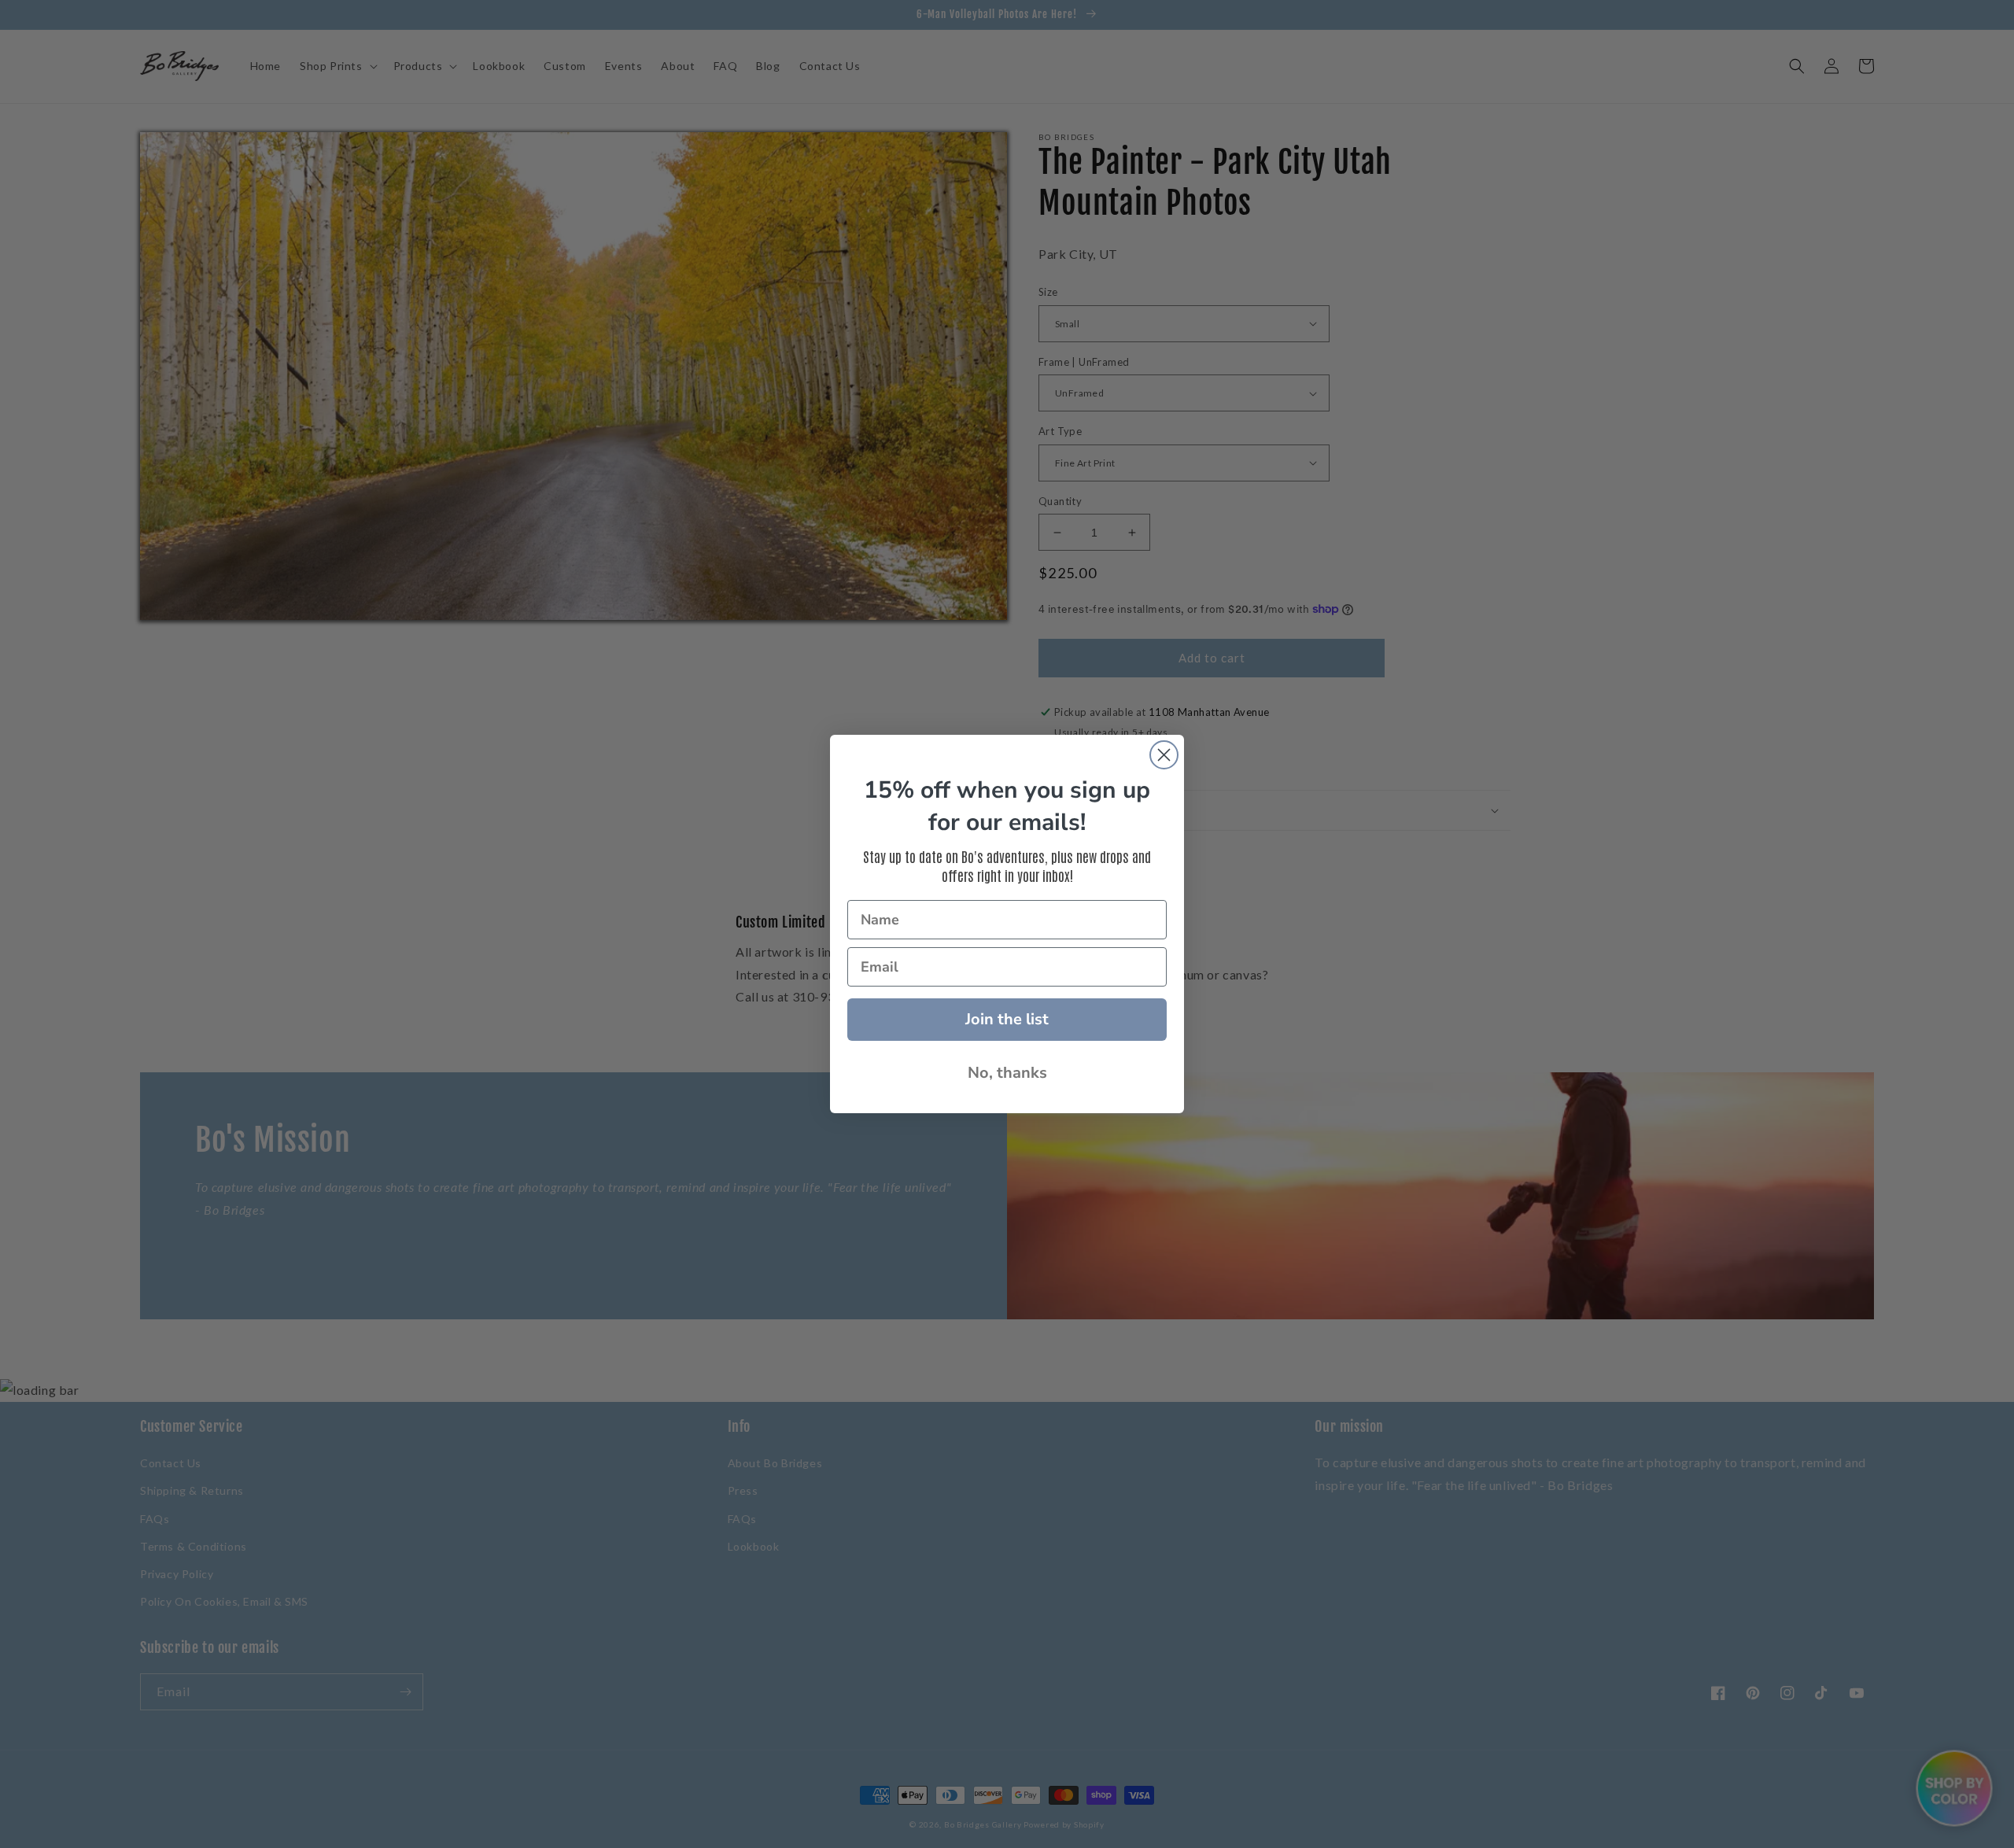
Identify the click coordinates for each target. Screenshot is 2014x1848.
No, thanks (1007, 1073)
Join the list (1007, 1019)
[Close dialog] (1164, 755)
